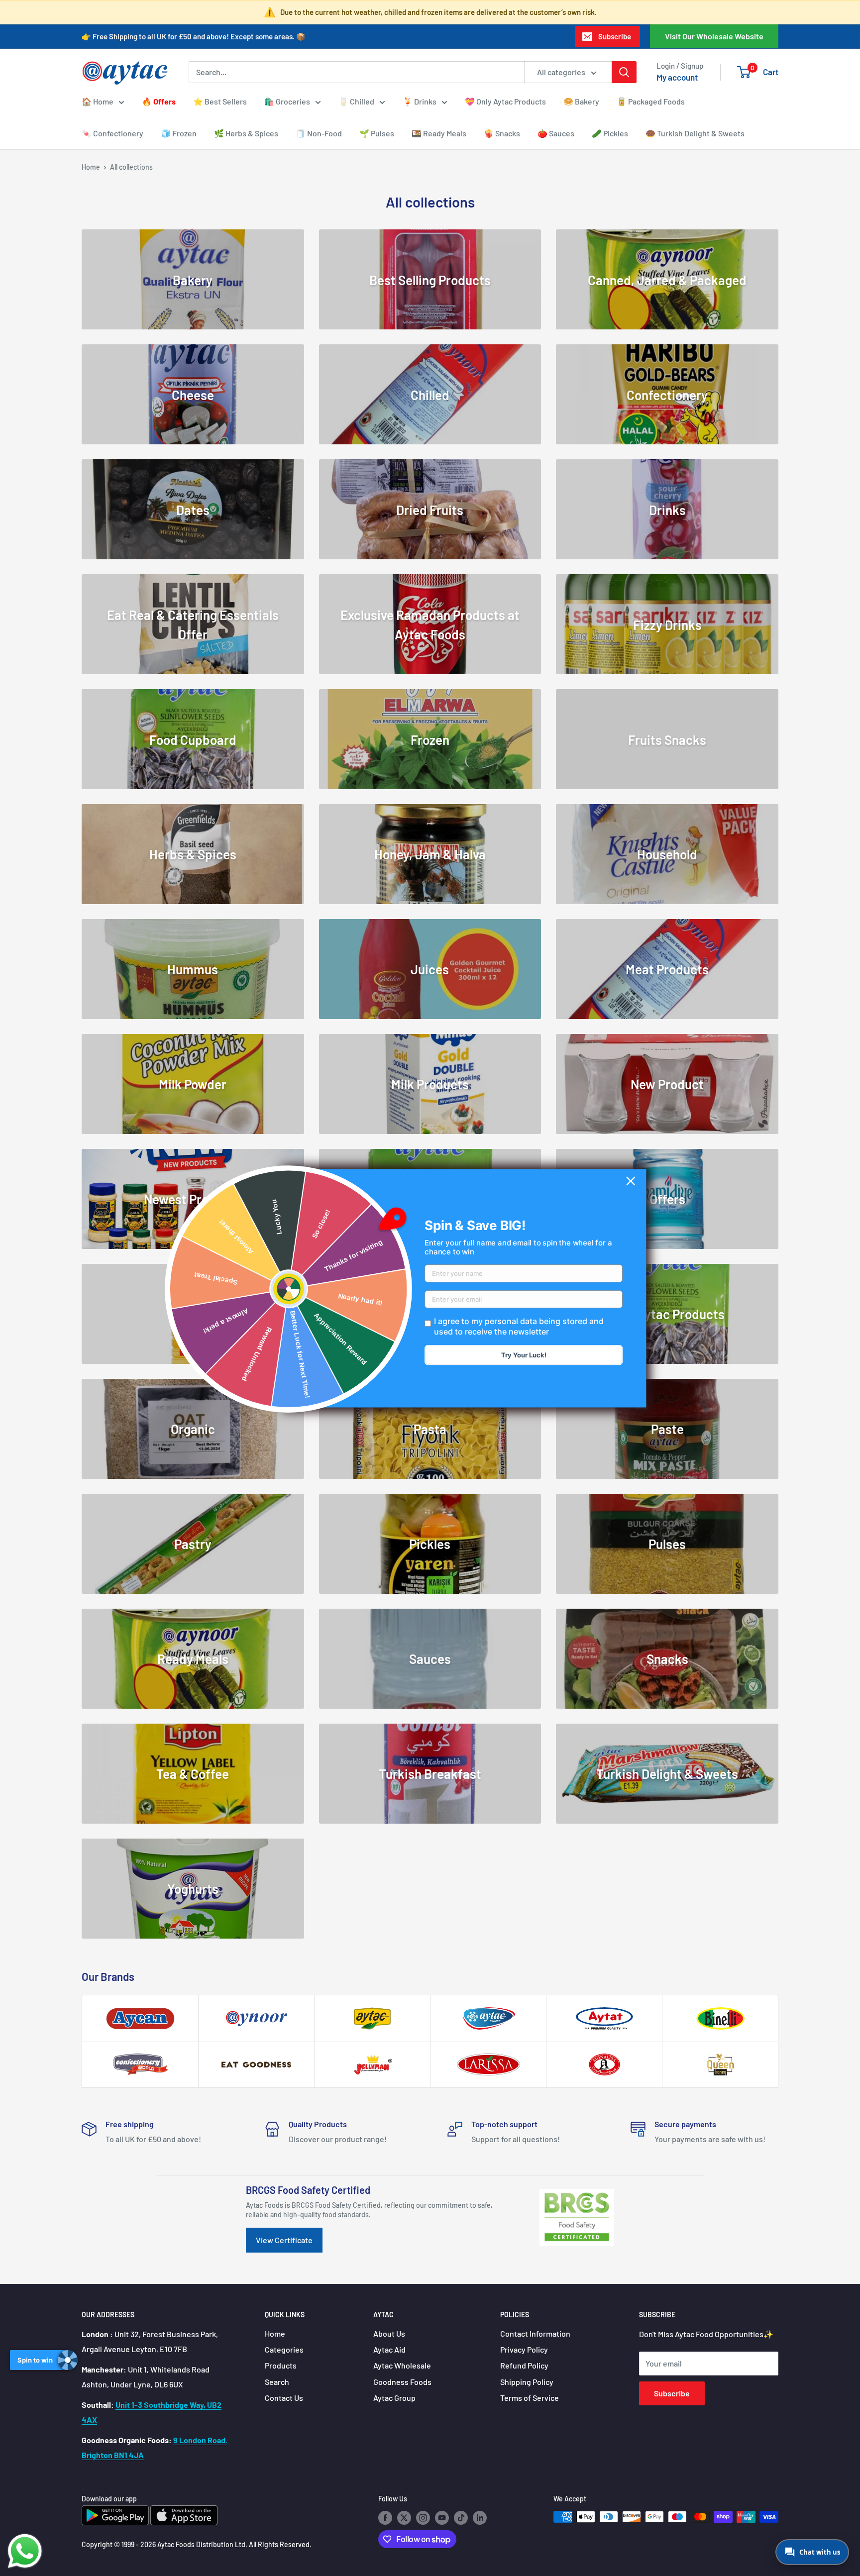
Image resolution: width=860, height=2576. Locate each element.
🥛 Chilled (356, 101)
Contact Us (284, 2398)
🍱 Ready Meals (439, 133)
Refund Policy (524, 2365)
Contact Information (535, 2333)
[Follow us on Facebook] (385, 2518)
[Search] (624, 72)
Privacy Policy (524, 2349)
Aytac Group (394, 2398)
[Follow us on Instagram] (423, 2518)
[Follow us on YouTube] (442, 2518)
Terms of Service (530, 2398)
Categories (284, 2349)
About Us (389, 2333)
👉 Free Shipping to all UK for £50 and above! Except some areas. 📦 (194, 36)
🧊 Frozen (179, 133)
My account (677, 77)
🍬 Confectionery (112, 133)
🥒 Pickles (610, 133)
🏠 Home (98, 101)
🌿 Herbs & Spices (246, 133)
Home (91, 167)
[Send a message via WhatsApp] (25, 2551)
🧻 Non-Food (319, 133)
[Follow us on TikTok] (461, 2518)
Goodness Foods (402, 2382)
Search (277, 2382)
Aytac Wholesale (402, 2365)
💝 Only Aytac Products (505, 101)
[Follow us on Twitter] (404, 2518)
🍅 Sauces (556, 133)
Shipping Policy (527, 2382)
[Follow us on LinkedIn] (480, 2518)
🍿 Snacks (502, 133)
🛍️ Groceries (287, 101)
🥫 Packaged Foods (651, 101)
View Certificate (284, 2240)
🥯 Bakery (581, 101)
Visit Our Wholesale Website (714, 36)
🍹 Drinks (420, 101)
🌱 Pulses (377, 133)
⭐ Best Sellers (220, 101)
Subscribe (615, 36)
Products (281, 2365)
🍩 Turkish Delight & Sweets (695, 133)
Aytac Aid (389, 2349)
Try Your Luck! (524, 1355)
